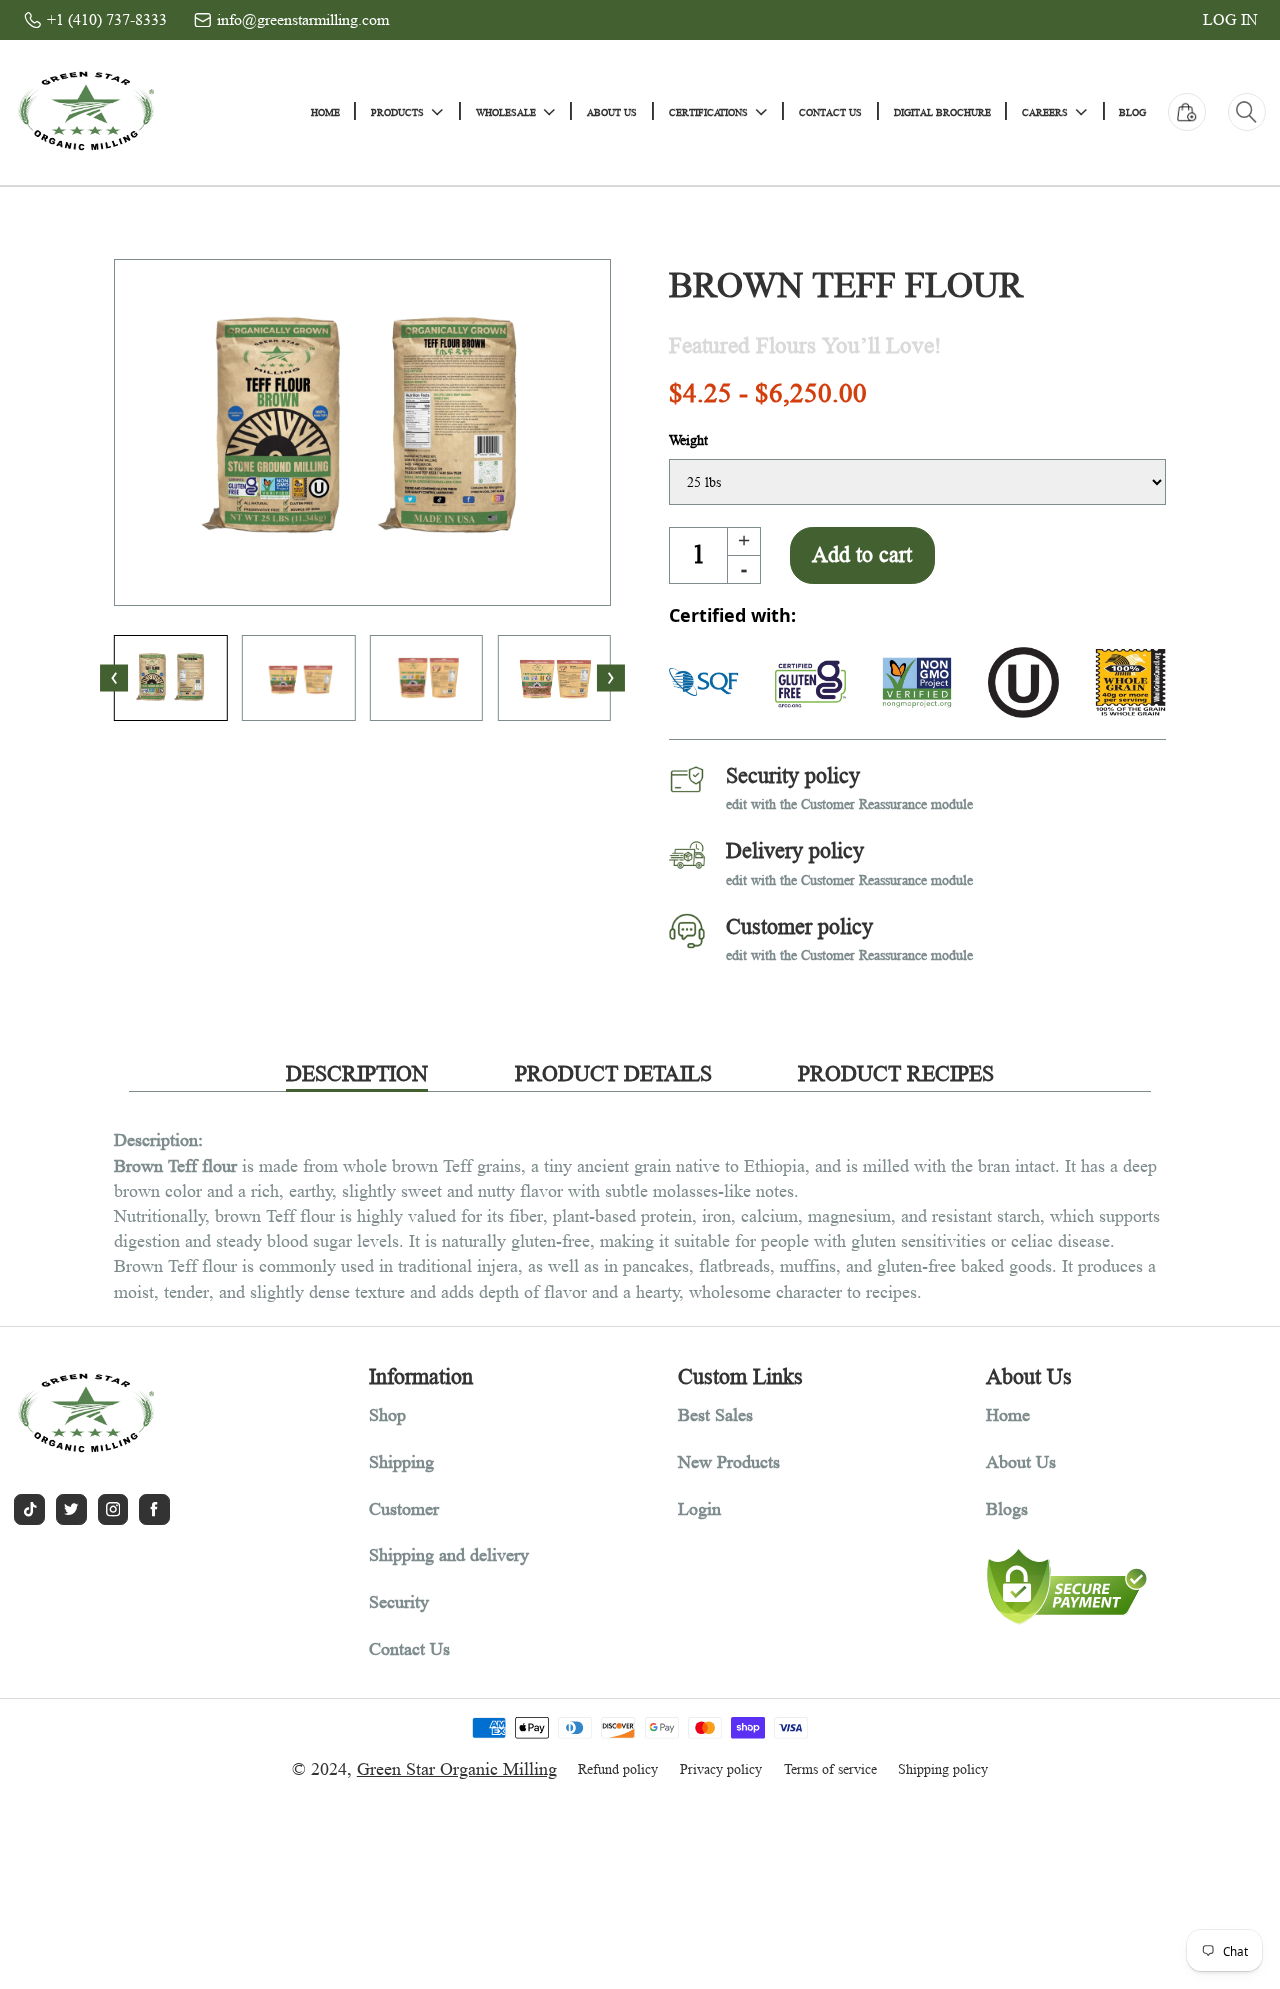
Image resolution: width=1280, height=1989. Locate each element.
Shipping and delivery (449, 1555)
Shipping (401, 1462)
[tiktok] (29, 1509)
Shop (387, 1415)
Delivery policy (795, 850)
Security (399, 1602)
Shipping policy (943, 1769)
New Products (729, 1462)
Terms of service (830, 1769)
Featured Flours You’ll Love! (805, 346)
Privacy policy (721, 1769)
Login (699, 1509)
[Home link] (86, 112)
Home (325, 112)
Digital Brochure (942, 112)
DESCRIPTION (357, 1073)
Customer (404, 1509)
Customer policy (799, 926)
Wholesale (506, 112)
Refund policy (618, 1769)
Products (397, 112)
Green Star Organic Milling (457, 1769)
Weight (688, 440)
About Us (612, 112)
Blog (1132, 112)
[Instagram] (113, 1509)
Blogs (1007, 1509)
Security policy (793, 775)
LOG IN (1230, 19)
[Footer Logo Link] (155, 1414)
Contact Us (830, 112)
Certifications (708, 112)
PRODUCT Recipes (896, 1073)
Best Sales (715, 1415)
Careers (1045, 112)
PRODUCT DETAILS (613, 1073)
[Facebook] (154, 1509)
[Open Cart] (1187, 112)
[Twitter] (71, 1509)
